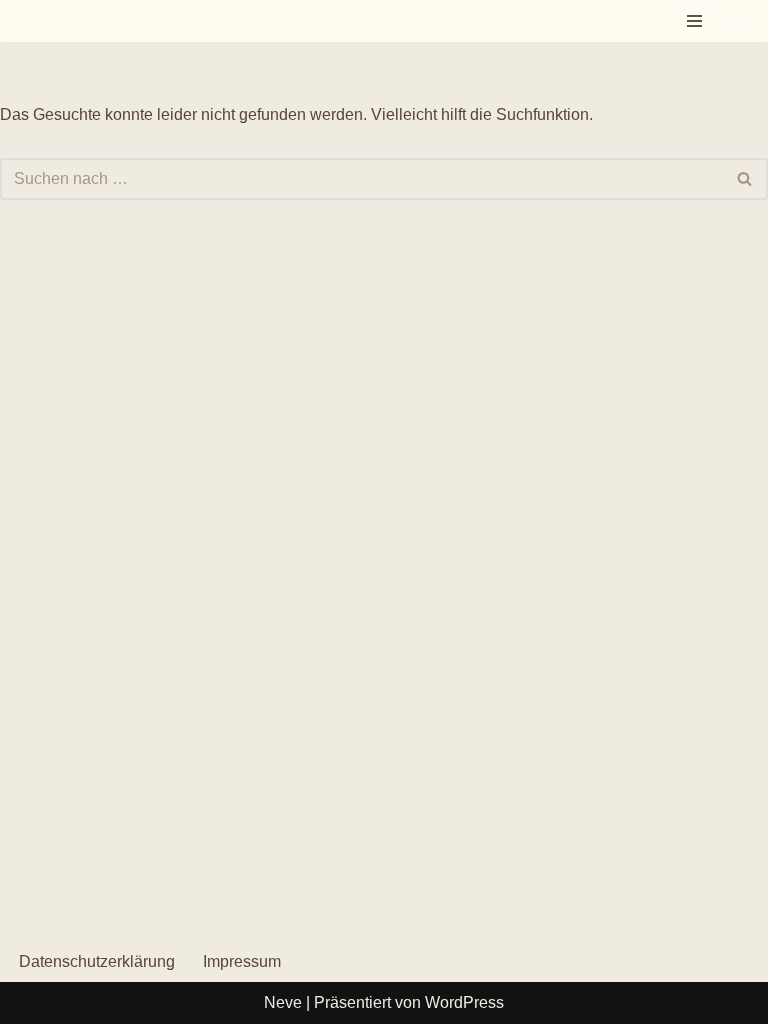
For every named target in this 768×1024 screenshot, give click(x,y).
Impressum (242, 961)
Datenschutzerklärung (97, 961)
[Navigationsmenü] (694, 21)
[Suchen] (735, 21)
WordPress (464, 1002)
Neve (283, 1002)
